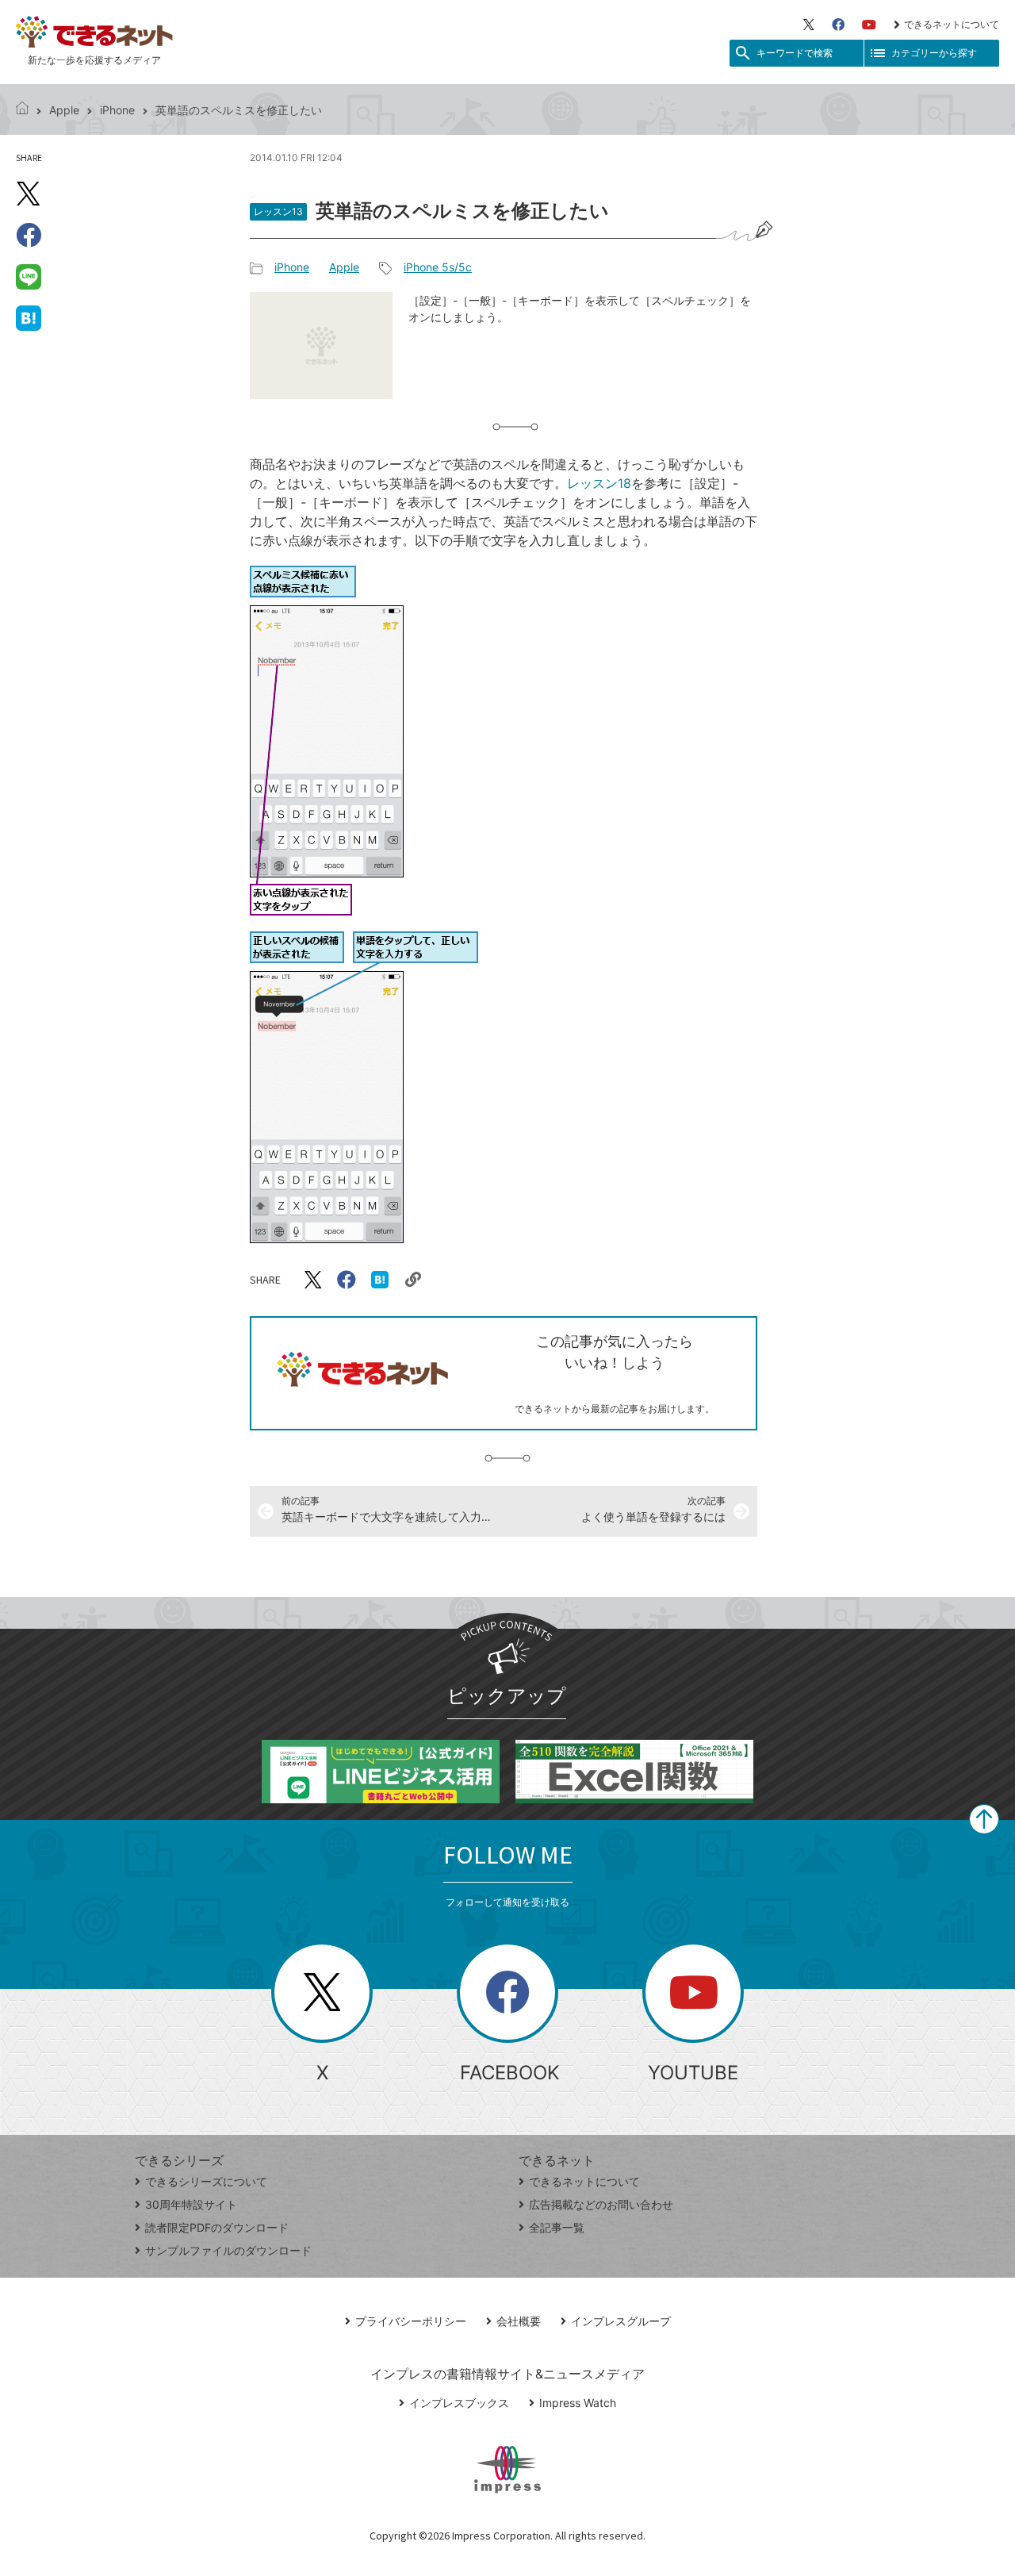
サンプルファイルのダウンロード (228, 2250)
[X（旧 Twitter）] (809, 25)
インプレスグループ (621, 2321)
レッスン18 (599, 483)
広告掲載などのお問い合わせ (601, 2204)
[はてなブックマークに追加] (29, 317)
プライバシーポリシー (411, 2321)
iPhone (117, 110)
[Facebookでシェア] (29, 235)
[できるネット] (22, 110)
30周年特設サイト (191, 2204)
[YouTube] (869, 25)
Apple (64, 110)
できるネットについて (952, 24)
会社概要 (519, 2321)
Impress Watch (578, 2403)
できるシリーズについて (206, 2181)
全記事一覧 (557, 2227)
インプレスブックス (459, 2403)
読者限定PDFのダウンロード (217, 2227)
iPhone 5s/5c (438, 267)
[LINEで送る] (29, 276)
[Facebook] (838, 25)
